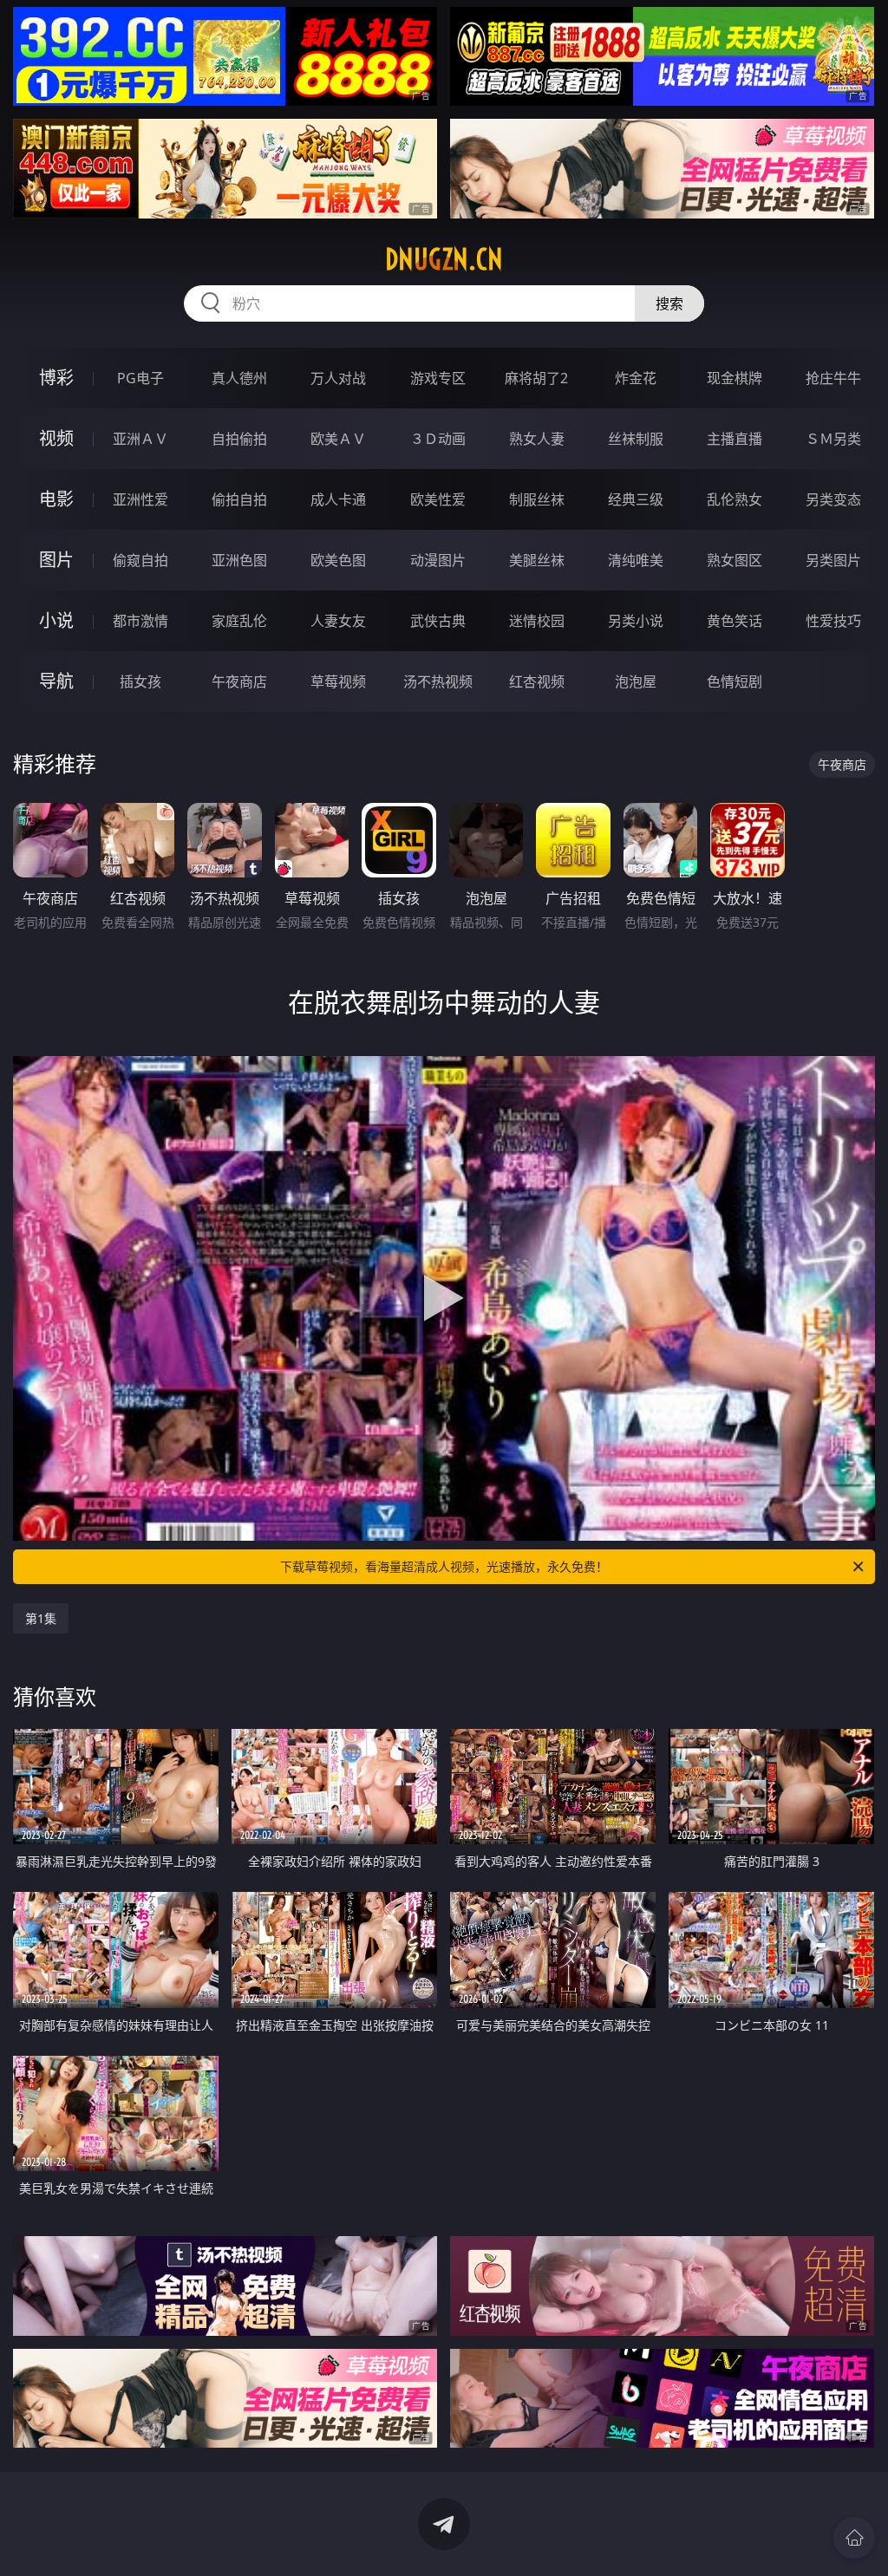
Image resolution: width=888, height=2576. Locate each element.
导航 (56, 681)
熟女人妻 (537, 439)
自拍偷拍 (239, 439)
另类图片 (833, 560)
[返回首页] (854, 2538)
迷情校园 (537, 621)
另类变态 (833, 499)
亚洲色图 (239, 560)
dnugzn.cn (444, 259)
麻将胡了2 (536, 378)
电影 (56, 499)
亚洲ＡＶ (140, 439)
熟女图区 (735, 560)
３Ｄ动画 (438, 439)
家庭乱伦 (239, 621)
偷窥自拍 (140, 560)
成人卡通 (338, 499)
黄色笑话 (735, 621)
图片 (56, 560)
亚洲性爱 (140, 499)
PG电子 (140, 378)
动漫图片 (438, 560)
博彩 (56, 378)
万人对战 (338, 378)
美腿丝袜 (537, 560)
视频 (56, 438)
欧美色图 (338, 560)
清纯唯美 (636, 560)
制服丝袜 (537, 499)
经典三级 (636, 499)
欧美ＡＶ (338, 439)
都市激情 (140, 621)
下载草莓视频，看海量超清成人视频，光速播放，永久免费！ (444, 1566)
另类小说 (636, 621)
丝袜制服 (636, 439)
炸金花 (636, 378)
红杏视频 (537, 681)
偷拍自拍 (239, 499)
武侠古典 (438, 621)
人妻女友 (338, 621)
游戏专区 (438, 378)
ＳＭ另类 (833, 439)
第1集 (41, 1618)
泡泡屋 (636, 681)
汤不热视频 (438, 681)
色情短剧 (735, 681)
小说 (56, 620)
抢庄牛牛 (833, 378)
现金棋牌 (735, 378)
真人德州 (239, 378)
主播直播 (735, 439)
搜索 (669, 303)
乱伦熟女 (735, 499)
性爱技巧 (833, 621)
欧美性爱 (438, 499)
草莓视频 (338, 681)
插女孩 (140, 681)
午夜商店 (239, 681)
